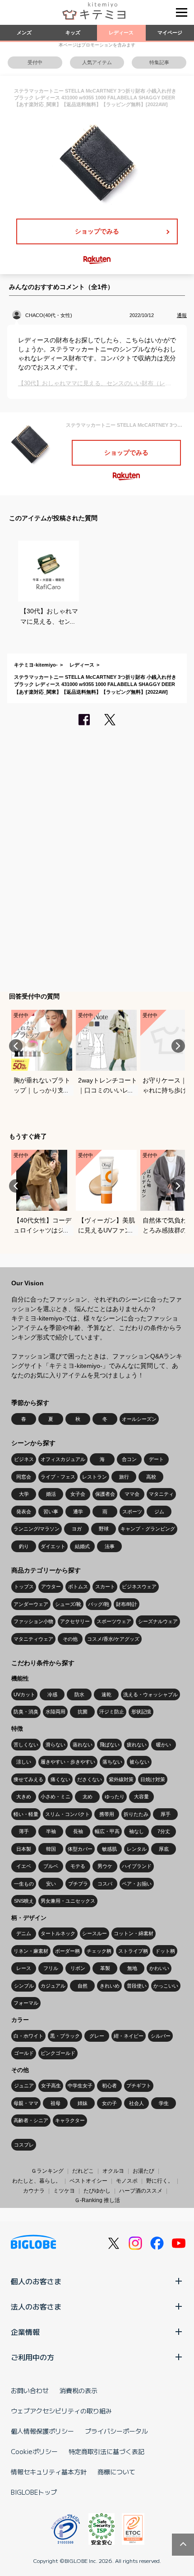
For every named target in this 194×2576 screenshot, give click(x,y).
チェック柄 (99, 1951)
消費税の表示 (79, 2390)
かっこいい (166, 1986)
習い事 (51, 1512)
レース (24, 1968)
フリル (51, 1968)
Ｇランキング (47, 2171)
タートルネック (58, 1933)
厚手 (166, 1814)
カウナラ (34, 2191)
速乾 (106, 1694)
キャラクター (70, 2120)
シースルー (95, 1933)
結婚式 (82, 1546)
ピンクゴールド (58, 2053)
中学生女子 (80, 2086)
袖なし (136, 1831)
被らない (139, 1762)
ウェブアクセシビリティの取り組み (61, 2411)
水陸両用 (55, 1712)
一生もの (24, 1884)
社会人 (136, 2103)
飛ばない (110, 1745)
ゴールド (24, 2053)
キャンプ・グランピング (148, 1529)
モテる (78, 1866)
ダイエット (53, 1546)
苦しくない (26, 1745)
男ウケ (105, 1866)
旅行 (124, 1477)
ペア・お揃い (137, 1884)
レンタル (137, 1849)
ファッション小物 (33, 1621)
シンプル (24, 1986)
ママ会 (132, 1494)
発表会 (24, 1512)
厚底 (164, 1849)
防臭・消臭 (26, 1712)
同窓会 (24, 1477)
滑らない (55, 1745)
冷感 (52, 1694)
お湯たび (143, 2171)
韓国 (51, 1849)
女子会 (78, 1494)
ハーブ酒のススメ (141, 2191)
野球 (104, 1529)
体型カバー (80, 1849)
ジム (159, 1512)
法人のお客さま (36, 2306)
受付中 (35, 62)
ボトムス (78, 1587)
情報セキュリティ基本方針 (49, 2472)
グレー (97, 2036)
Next (178, 1046)
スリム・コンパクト (67, 1814)
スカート (105, 1587)
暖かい (164, 1745)
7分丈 (164, 1831)
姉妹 (83, 2103)
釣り (24, 1546)
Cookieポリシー (34, 2451)
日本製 (24, 1849)
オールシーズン (139, 1419)
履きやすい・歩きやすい (68, 1762)
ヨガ (77, 1529)
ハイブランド (137, 1866)
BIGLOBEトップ (34, 2492)
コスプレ (24, 2145)
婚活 (51, 1494)
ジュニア (24, 2086)
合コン (129, 1459)
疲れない (137, 1745)
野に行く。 (160, 2181)
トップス (24, 1587)
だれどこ (83, 2171)
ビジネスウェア (139, 1587)
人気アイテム (97, 62)
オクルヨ (113, 2171)
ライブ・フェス (58, 1477)
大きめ (24, 1797)
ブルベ (51, 1866)
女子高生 (51, 2086)
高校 (151, 1477)
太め (88, 1797)
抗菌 (83, 1712)
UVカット (24, 1694)
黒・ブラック (65, 2036)
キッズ (73, 33)
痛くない (60, 1779)
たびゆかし (97, 2191)
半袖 (51, 1831)
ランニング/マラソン (37, 1529)
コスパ (105, 1884)
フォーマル (26, 2003)
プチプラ (78, 1884)
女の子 (109, 2103)
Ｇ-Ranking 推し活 (97, 2200)
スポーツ (132, 1512)
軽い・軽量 (26, 1814)
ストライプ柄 (133, 1951)
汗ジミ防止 (112, 1712)
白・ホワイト (28, 2036)
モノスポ (127, 2181)
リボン (78, 1968)
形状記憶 (141, 1712)
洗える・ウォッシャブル (150, 1694)
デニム (24, 1933)
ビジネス (24, 1459)
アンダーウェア (31, 1604)
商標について (116, 2472)
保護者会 (105, 1494)
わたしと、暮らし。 (37, 2181)
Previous (16, 1046)
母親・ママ (26, 2103)
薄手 (24, 1831)
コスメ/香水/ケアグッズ (113, 1639)
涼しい (24, 1762)
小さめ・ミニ (55, 1797)
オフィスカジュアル (63, 1459)
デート (156, 1459)
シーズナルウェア (158, 1621)
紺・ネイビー (129, 2036)
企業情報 (25, 2332)
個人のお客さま (36, 2281)
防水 (79, 1694)
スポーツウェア (114, 1621)
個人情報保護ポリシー (42, 2431)
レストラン (95, 1477)
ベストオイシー (88, 2181)
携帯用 (107, 1814)
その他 (70, 1639)
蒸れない (83, 1745)
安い (51, 1884)
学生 (164, 2103)
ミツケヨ (64, 2191)
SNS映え (24, 1901)
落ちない (112, 1762)
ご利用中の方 (32, 2357)
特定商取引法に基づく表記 (106, 2451)
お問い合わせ (30, 2390)
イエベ (24, 1866)
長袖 (78, 1831)
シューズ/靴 (68, 1604)
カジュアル (53, 1986)
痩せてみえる (28, 1779)
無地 (132, 1968)
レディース (121, 33)
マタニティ (161, 1494)
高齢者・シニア (31, 2120)
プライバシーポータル (116, 2431)
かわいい (159, 1968)
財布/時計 (127, 1604)
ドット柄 (165, 1951)
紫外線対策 (121, 1779)
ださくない (90, 1779)
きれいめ (110, 1986)
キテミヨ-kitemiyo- (36, 665)
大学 (24, 1494)
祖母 (55, 2103)
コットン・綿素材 (134, 1933)
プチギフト (139, 2086)
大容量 (141, 1797)
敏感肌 (109, 1849)
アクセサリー (75, 1621)
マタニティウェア (33, 1639)
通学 (78, 1512)
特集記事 (159, 62)
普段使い (137, 1986)
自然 (83, 1986)
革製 (105, 1968)
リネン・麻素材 (31, 1951)
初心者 (109, 2086)
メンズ (24, 33)
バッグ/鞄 (99, 1604)
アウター (51, 1587)
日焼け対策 (153, 1779)
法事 (110, 1546)
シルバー (161, 2036)
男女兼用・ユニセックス (68, 1901)
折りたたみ (136, 1814)
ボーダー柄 (67, 1951)
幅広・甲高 (107, 1831)
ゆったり (115, 1797)
